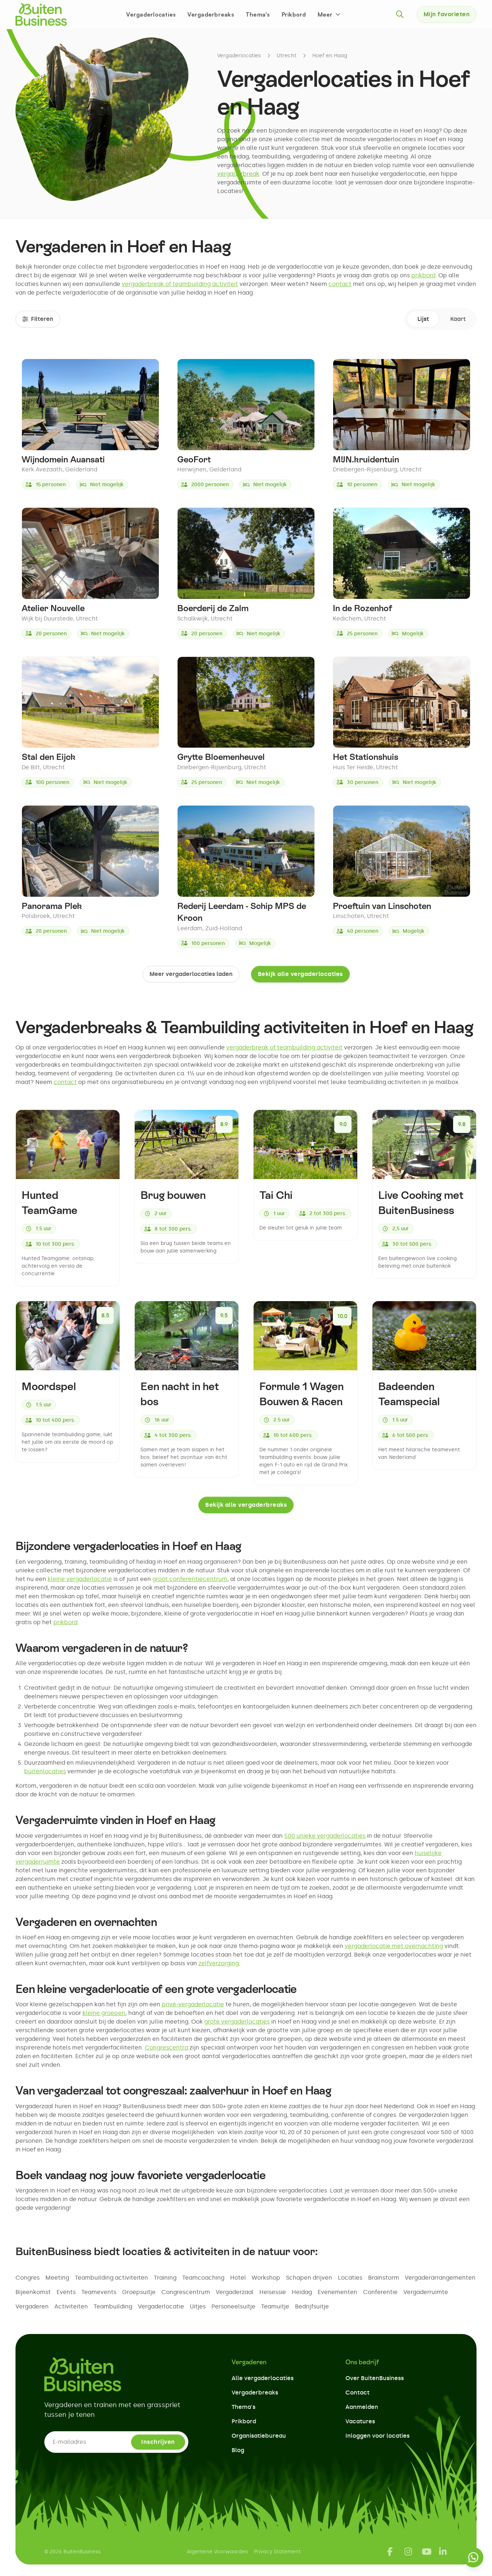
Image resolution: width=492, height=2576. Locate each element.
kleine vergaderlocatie (80, 1579)
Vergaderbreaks (211, 14)
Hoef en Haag (330, 56)
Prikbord (294, 14)
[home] (41, 14)
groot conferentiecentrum (190, 1579)
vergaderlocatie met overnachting (394, 1946)
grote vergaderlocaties (237, 2022)
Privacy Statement (277, 2552)
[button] (330, 14)
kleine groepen (104, 2013)
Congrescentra (167, 2048)
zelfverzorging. (219, 1963)
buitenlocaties (45, 1771)
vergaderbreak (238, 174)
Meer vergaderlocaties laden (191, 974)
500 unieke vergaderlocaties (325, 1836)
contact (340, 284)
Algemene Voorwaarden (218, 2552)
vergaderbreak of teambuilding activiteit (180, 284)
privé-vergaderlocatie (193, 2004)
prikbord (423, 275)
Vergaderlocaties (151, 14)
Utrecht (287, 56)
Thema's (258, 14)
